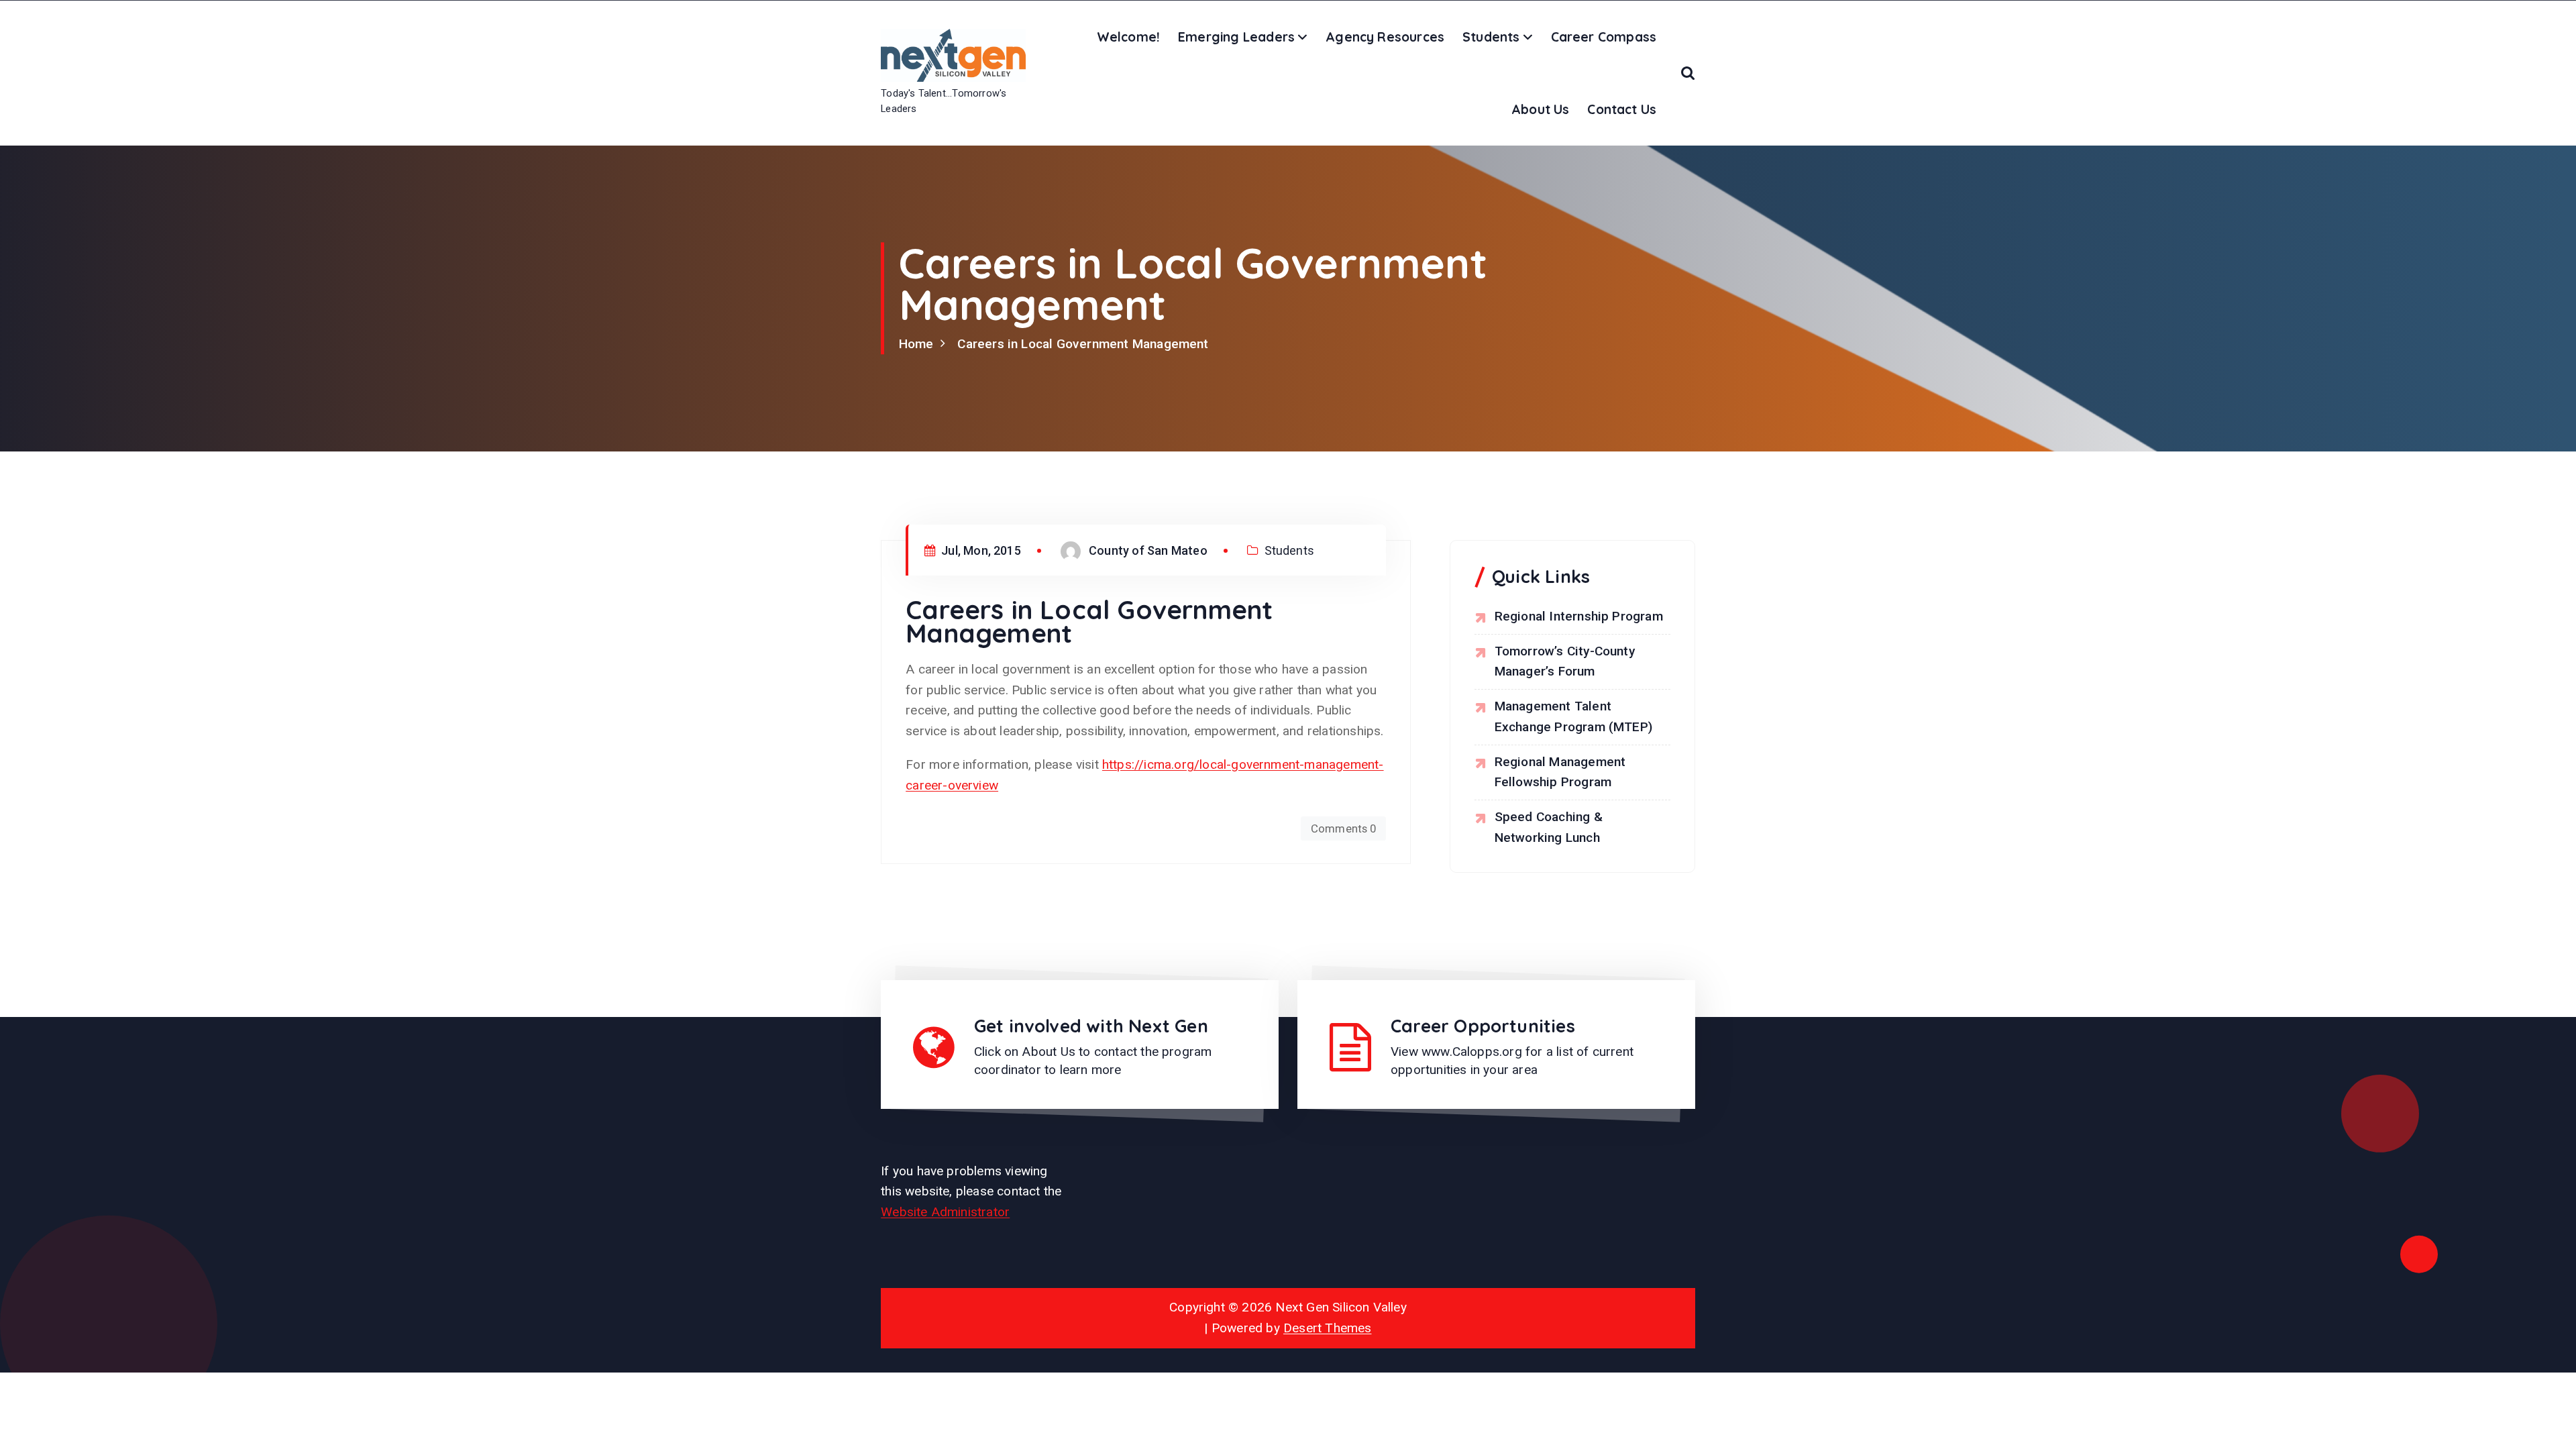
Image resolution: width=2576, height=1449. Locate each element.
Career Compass (1604, 37)
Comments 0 (1344, 828)
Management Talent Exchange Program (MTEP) (1573, 716)
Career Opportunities (1483, 1026)
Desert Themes (1328, 1328)
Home (916, 344)
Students (1491, 37)
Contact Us (1622, 109)
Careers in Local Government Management (1083, 344)
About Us (1541, 109)
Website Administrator (945, 1212)
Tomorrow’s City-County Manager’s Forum (1565, 661)
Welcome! (1129, 37)
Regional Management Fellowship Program (1560, 772)
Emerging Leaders (1236, 37)
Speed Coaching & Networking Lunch (1549, 827)
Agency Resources (1385, 37)
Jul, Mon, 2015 (980, 550)
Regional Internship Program (1579, 616)
